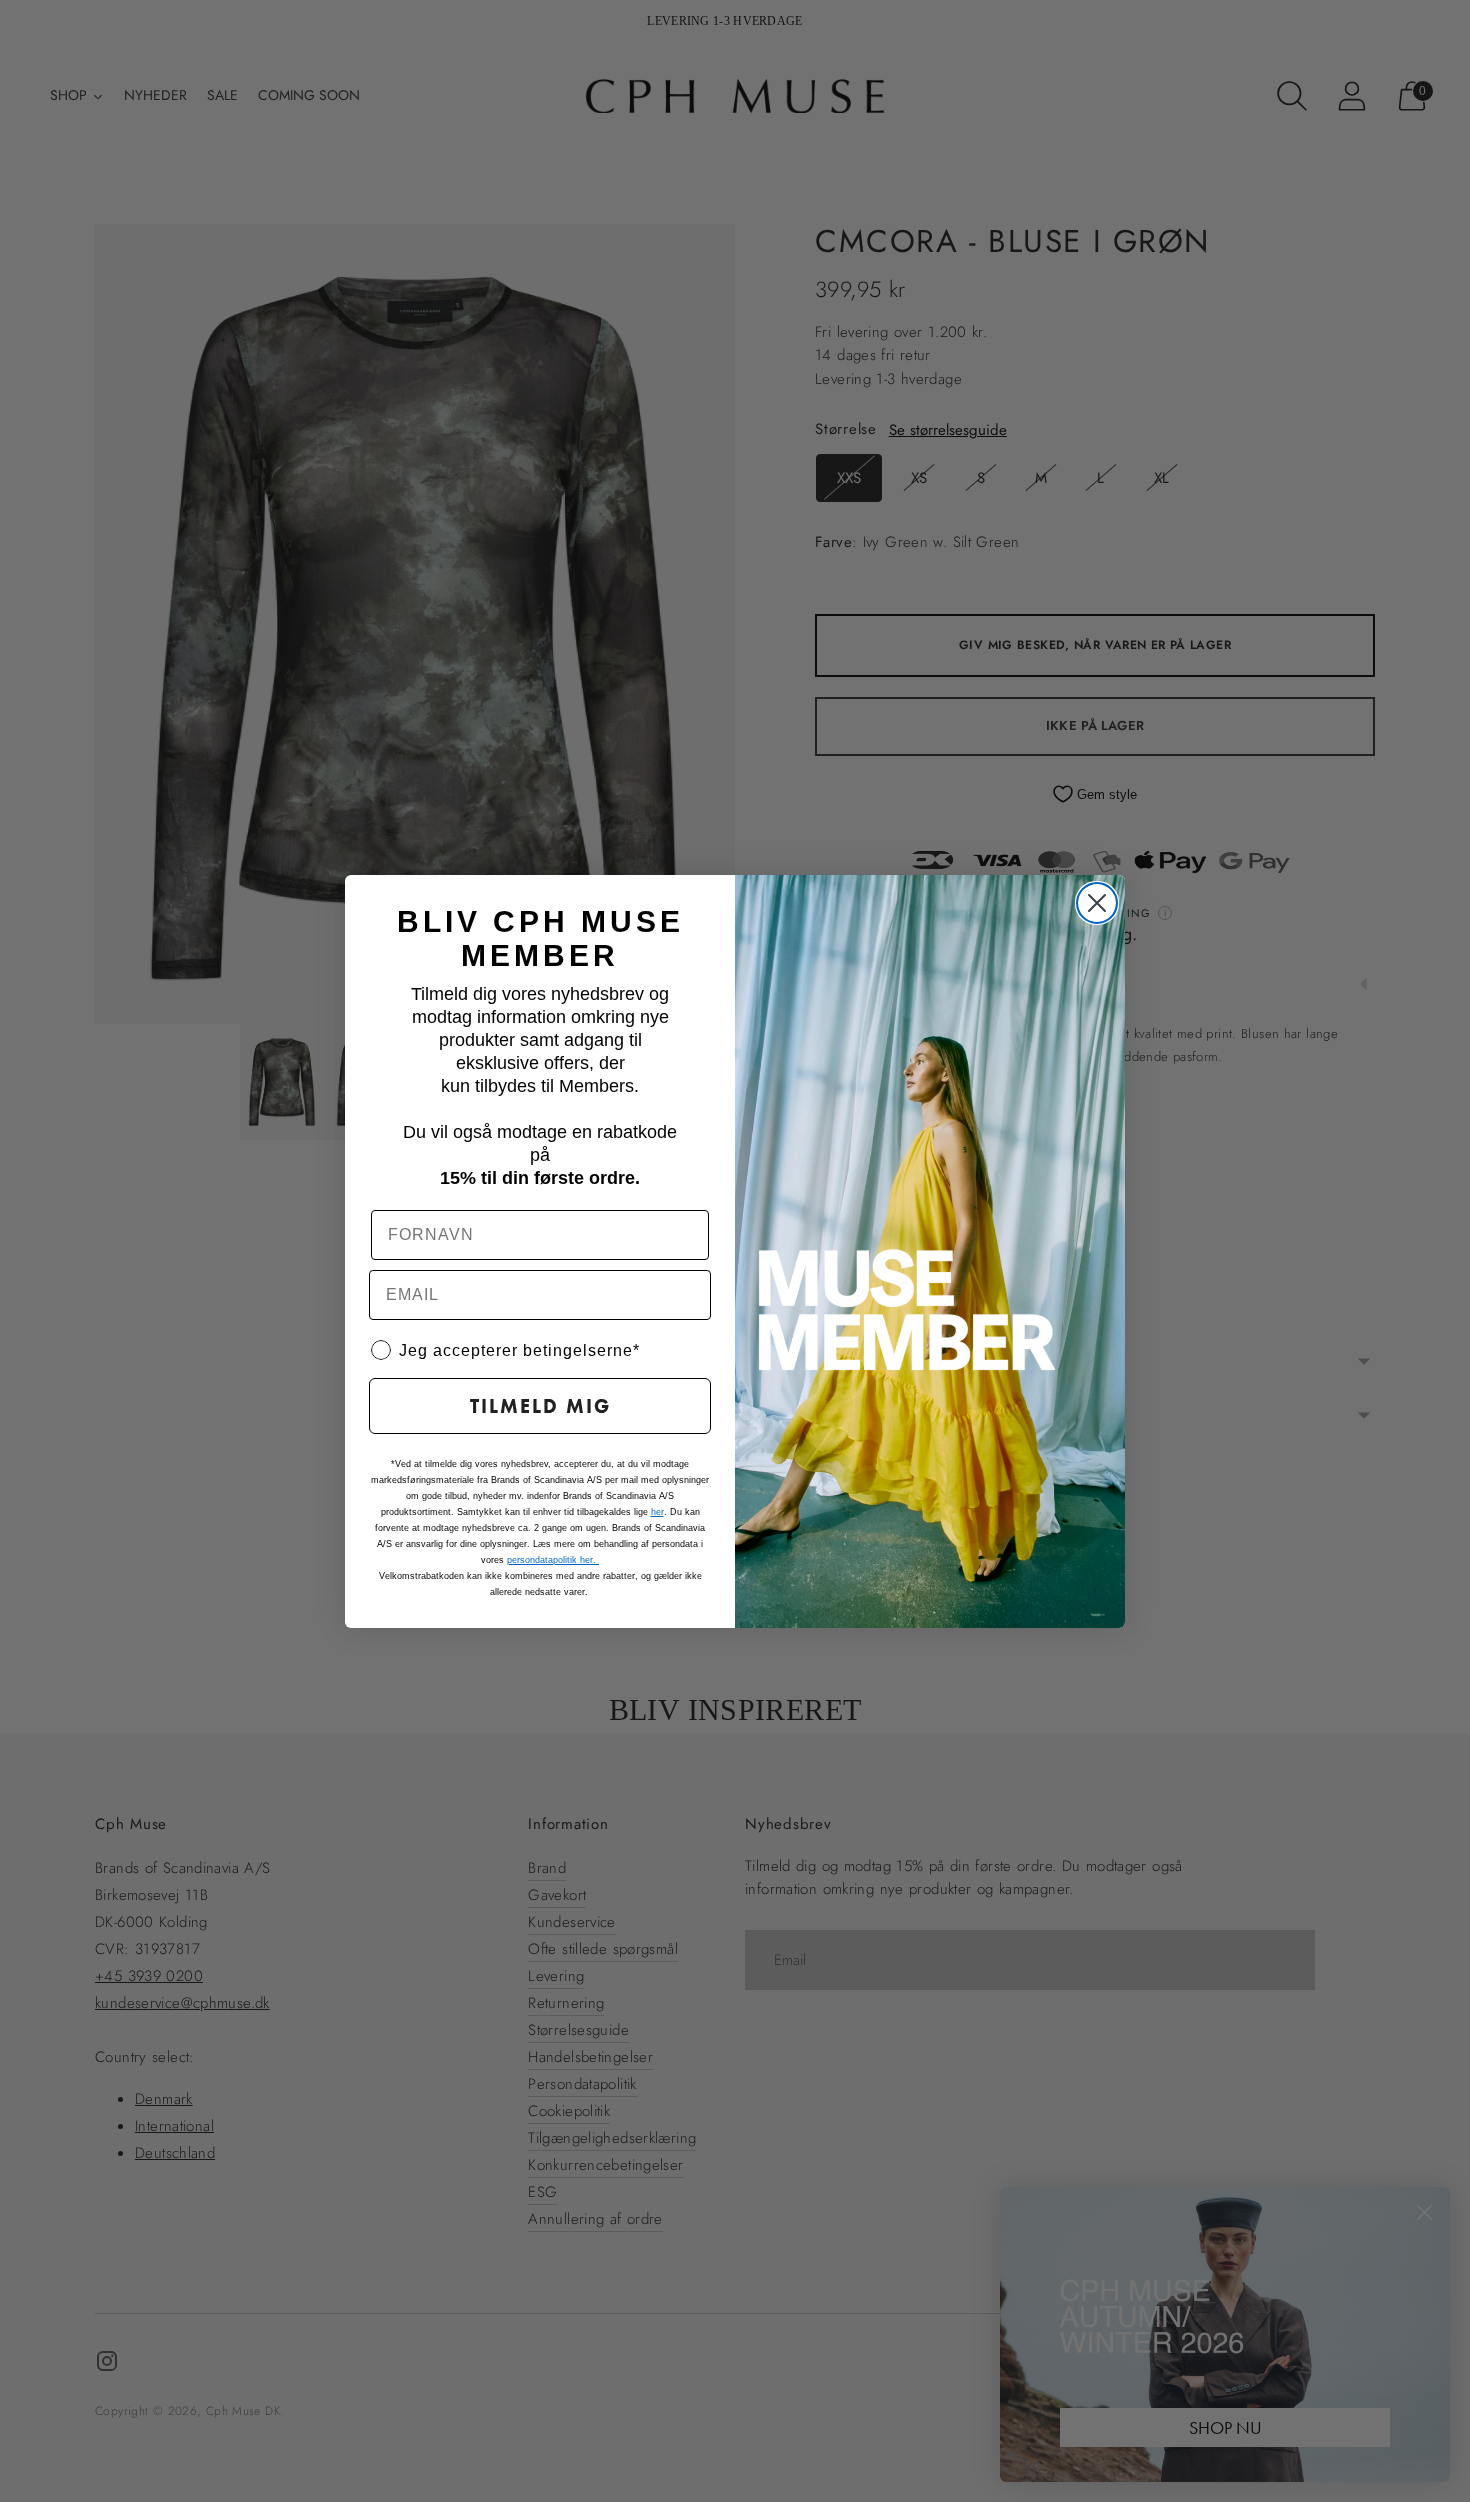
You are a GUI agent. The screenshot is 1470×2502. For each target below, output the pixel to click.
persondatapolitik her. (553, 1560)
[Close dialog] (1097, 903)
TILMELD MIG (540, 1406)
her (657, 1512)
